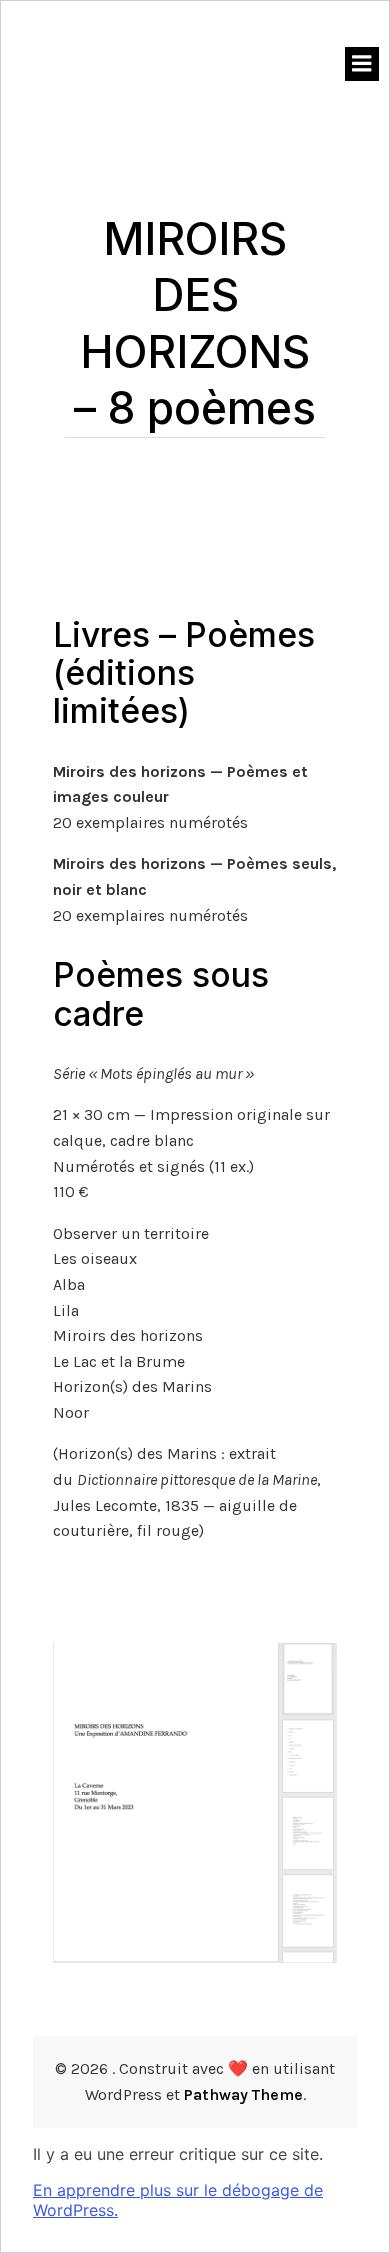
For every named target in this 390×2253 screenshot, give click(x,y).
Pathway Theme (243, 2094)
